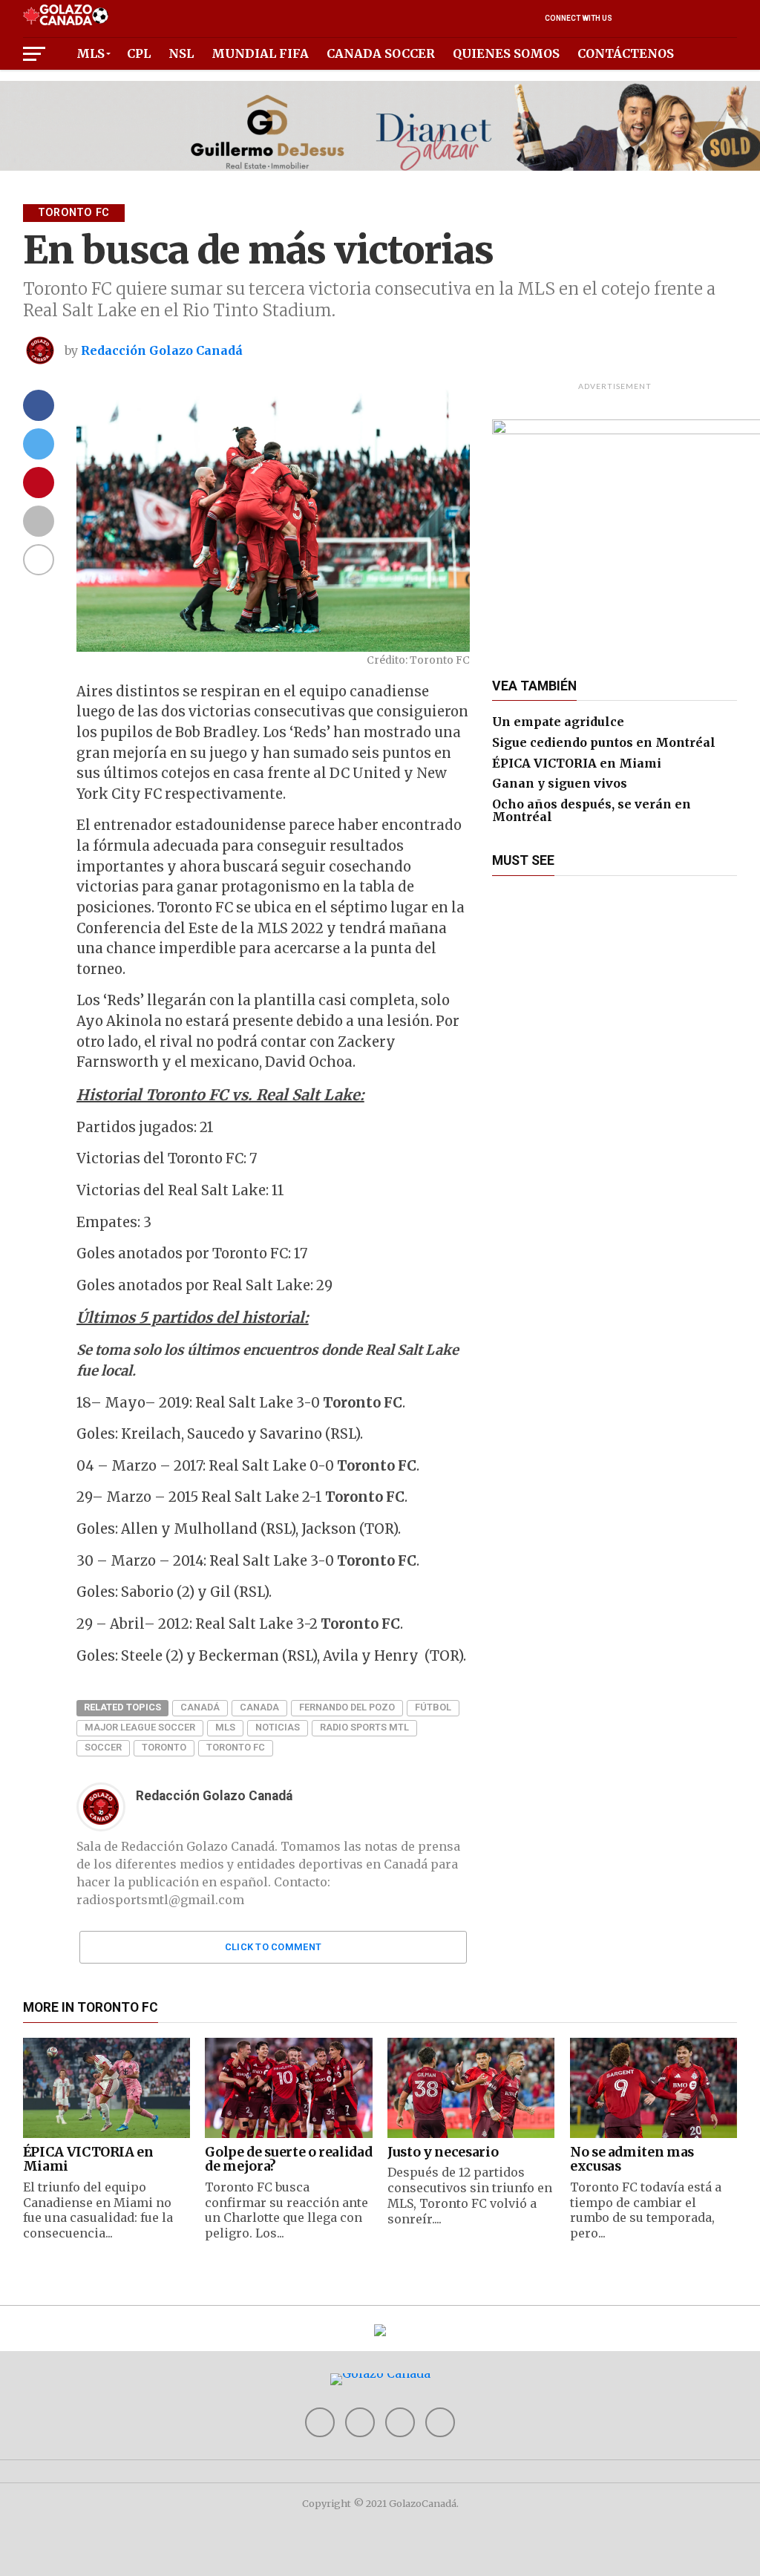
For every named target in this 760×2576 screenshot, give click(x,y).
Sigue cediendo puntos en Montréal (604, 742)
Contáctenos (626, 53)
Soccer (103, 1747)
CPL (139, 53)
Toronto (164, 1747)
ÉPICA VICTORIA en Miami (577, 763)
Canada (259, 1707)
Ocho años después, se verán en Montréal (592, 811)
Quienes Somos (506, 53)
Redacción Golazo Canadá (162, 350)
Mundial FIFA (260, 53)
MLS (91, 53)
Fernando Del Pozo (347, 1707)
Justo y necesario (443, 2152)
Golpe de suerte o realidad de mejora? (288, 2159)
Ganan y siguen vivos (560, 783)
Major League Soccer (140, 1727)
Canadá (200, 1707)
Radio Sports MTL (364, 1727)
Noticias (278, 1727)
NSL (181, 53)
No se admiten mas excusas (632, 2159)
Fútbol (433, 1707)
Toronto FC (236, 1747)
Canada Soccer (381, 53)
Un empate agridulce (558, 722)
